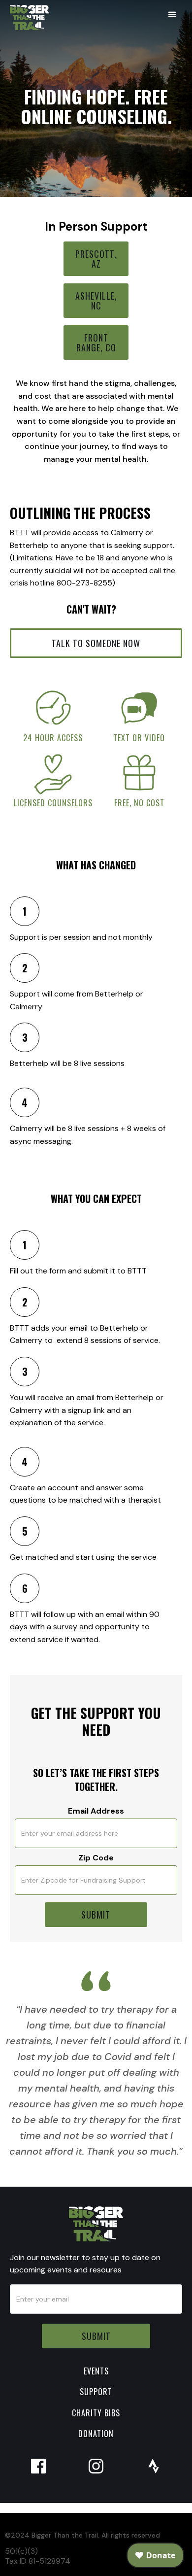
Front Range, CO (96, 343)
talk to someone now (96, 643)
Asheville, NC (96, 301)
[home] (27, 17)
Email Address (96, 1811)
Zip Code (96, 1858)
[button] (172, 15)
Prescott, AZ (96, 259)
